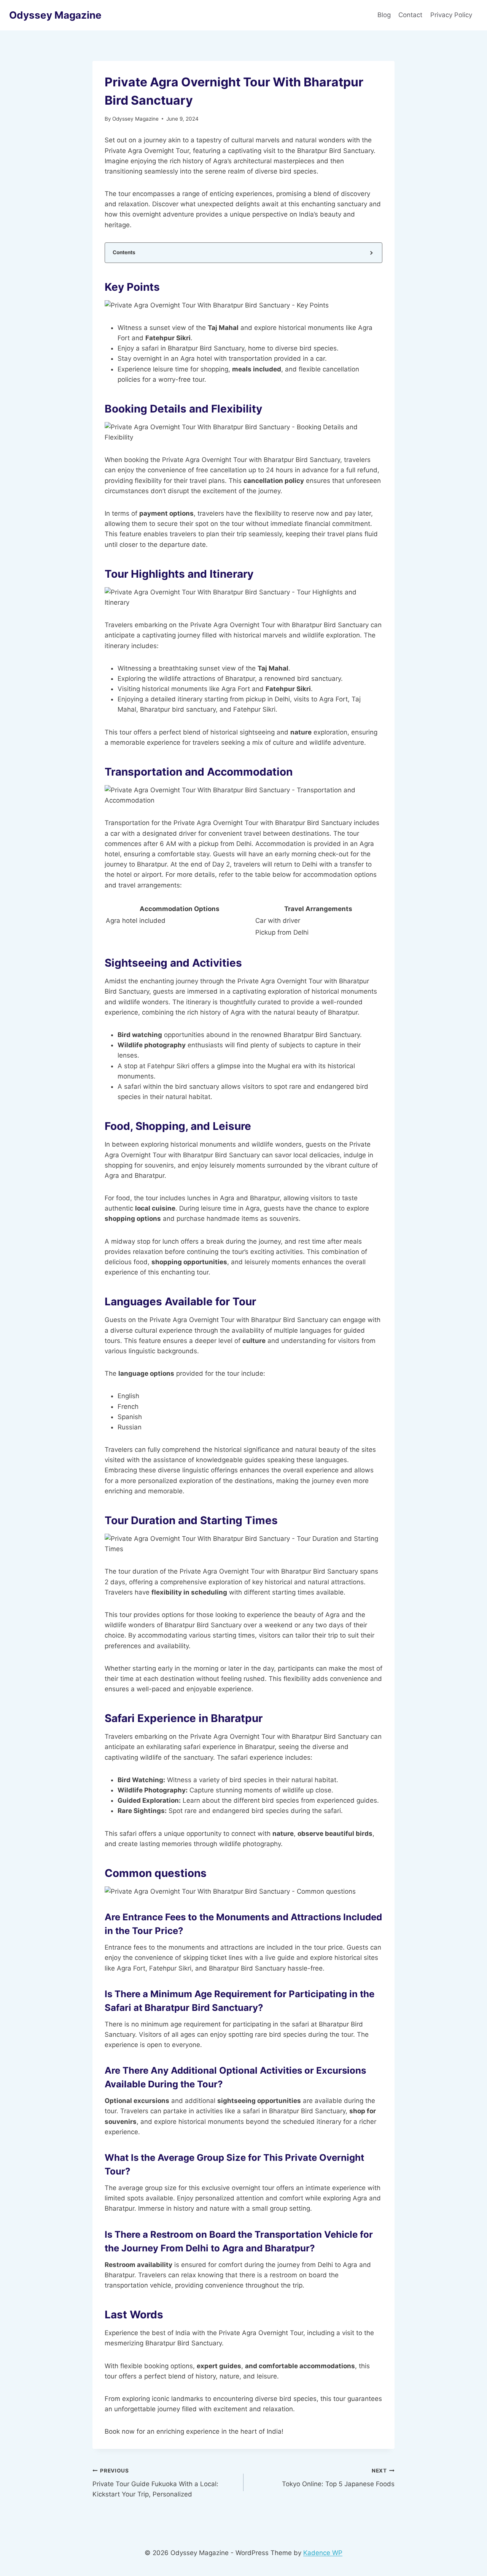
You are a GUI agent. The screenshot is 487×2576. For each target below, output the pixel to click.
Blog (384, 15)
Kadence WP (323, 2553)
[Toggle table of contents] (371, 253)
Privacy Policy (452, 15)
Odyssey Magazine (135, 119)
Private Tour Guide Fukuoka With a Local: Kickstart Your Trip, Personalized (155, 2483)
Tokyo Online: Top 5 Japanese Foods (338, 2478)
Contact (410, 15)
